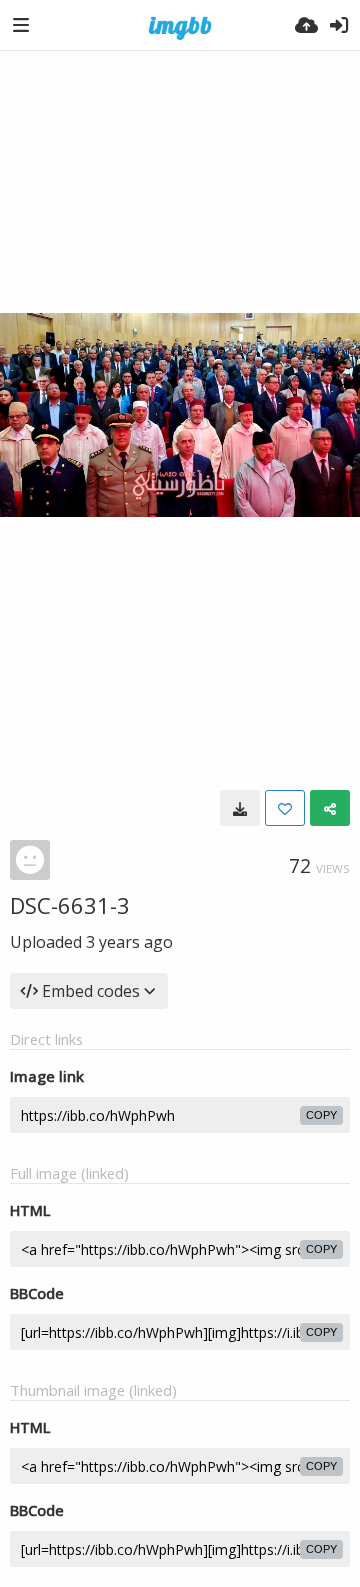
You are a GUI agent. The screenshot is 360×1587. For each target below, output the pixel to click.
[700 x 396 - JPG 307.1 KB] (240, 808)
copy (321, 1115)
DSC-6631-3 (70, 905)
